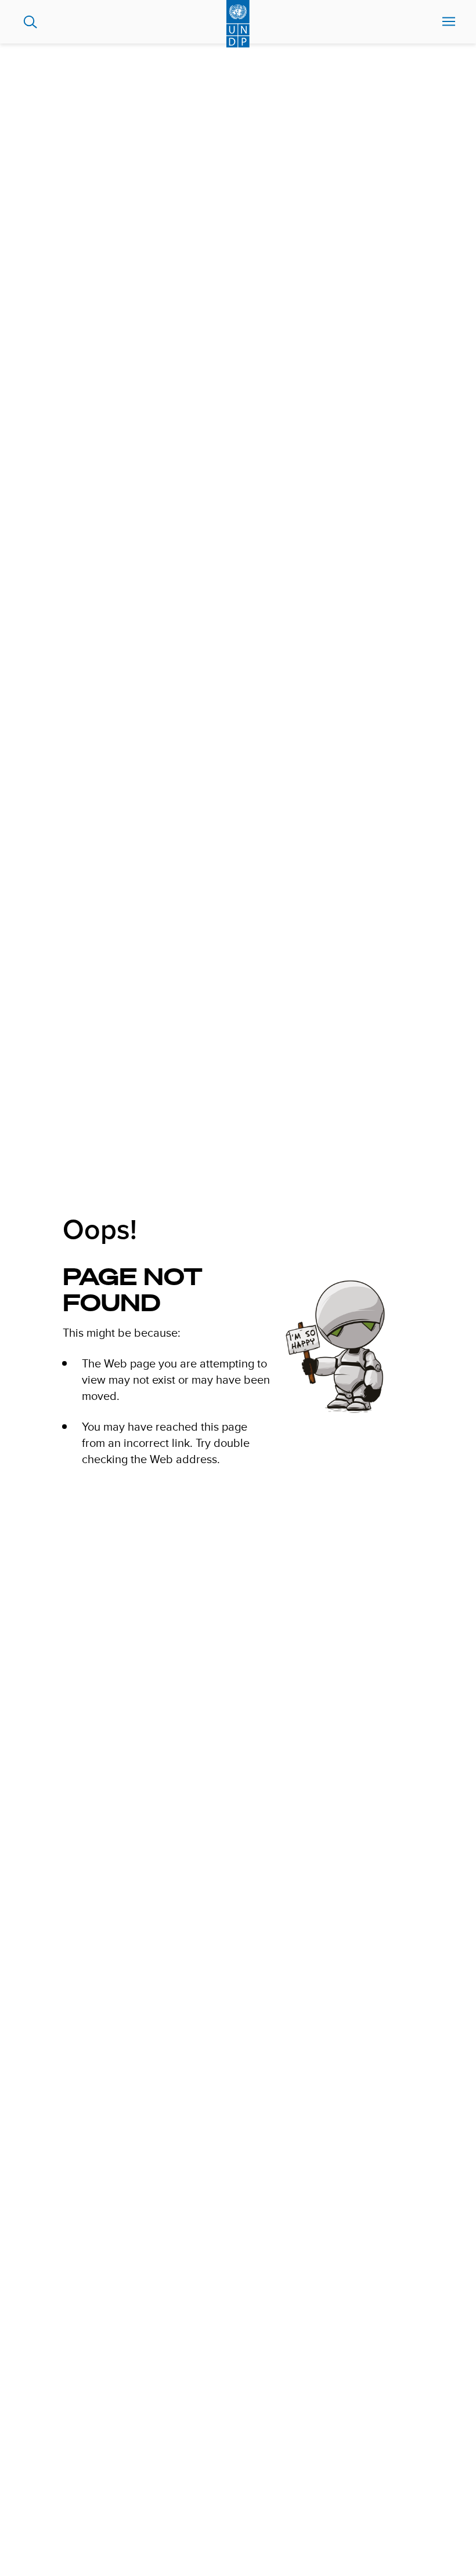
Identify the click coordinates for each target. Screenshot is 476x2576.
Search (30, 22)
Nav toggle (449, 22)
